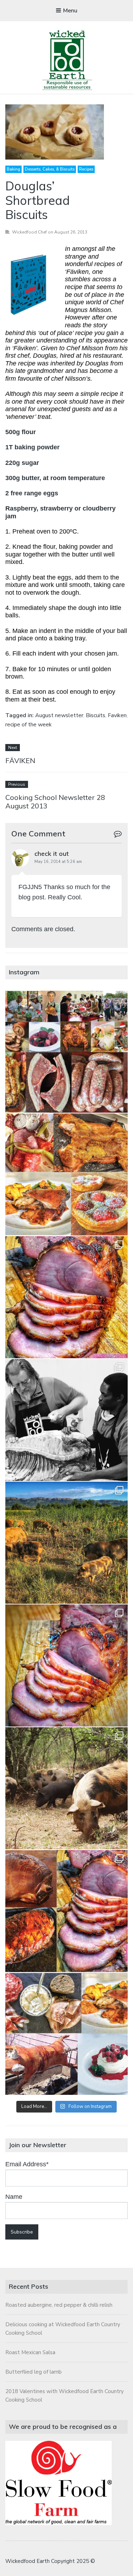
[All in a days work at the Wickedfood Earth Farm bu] (66, 1420)
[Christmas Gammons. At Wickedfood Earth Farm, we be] (66, 1666)
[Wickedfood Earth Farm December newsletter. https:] (66, 1052)
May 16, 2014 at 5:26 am (58, 862)
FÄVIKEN (20, 760)
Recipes (86, 169)
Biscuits (96, 715)
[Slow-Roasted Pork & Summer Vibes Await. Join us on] (66, 1174)
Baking (13, 169)
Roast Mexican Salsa (30, 2352)
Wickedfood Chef (29, 232)
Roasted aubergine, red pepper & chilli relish (59, 2305)
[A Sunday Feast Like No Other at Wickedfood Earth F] (66, 2034)
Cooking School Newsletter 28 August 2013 (55, 802)
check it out (52, 854)
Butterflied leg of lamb (34, 2372)
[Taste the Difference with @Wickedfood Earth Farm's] (66, 1788)
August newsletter (59, 715)
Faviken (117, 715)
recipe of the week (29, 725)
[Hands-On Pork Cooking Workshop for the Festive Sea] (66, 1297)
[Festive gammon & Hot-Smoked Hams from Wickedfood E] (66, 1911)
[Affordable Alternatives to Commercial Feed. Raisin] (66, 1543)
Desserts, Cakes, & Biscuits (50, 169)
